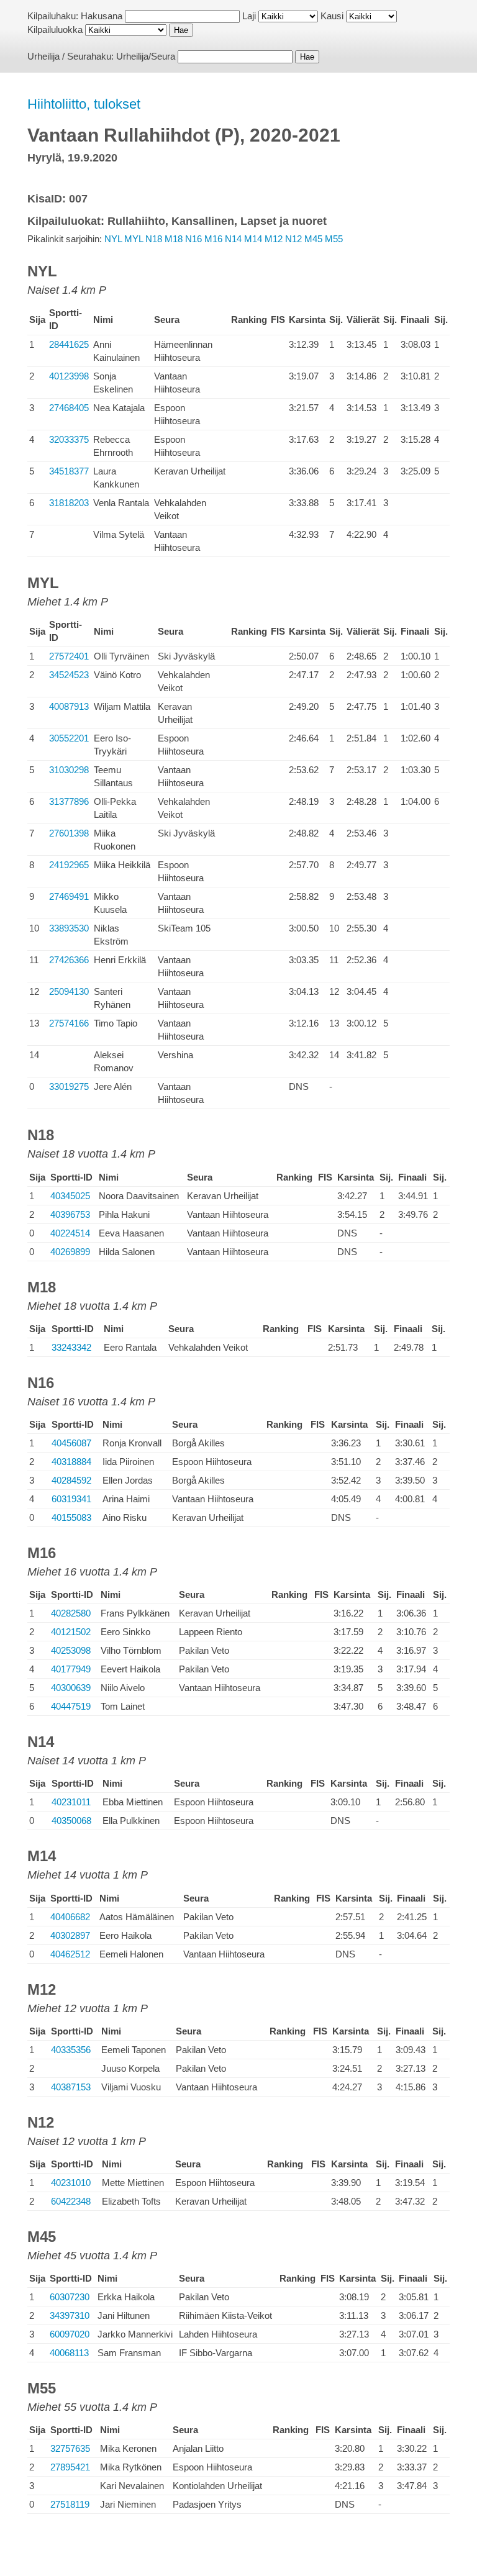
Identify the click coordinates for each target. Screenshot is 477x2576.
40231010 (71, 2183)
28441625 (69, 344)
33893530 (69, 928)
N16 (193, 239)
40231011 (71, 1802)
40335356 (71, 2050)
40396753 (70, 1214)
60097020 (70, 2334)
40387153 (71, 2087)
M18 (174, 239)
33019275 (69, 1086)
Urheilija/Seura (146, 56)
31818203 (69, 503)
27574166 (69, 1023)
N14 (233, 239)
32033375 (69, 439)
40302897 (70, 1935)
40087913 (69, 706)
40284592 (71, 1480)
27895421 (70, 2467)
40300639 (71, 1688)
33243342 (71, 1347)
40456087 (71, 1443)
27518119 (70, 2504)
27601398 (69, 833)
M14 (253, 239)
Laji (249, 16)
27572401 (69, 656)
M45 (313, 239)
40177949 (71, 1669)
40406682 (70, 1917)
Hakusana (102, 16)
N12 (293, 239)
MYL (134, 239)
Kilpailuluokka (55, 29)
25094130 (69, 991)
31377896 (69, 801)
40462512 (70, 1954)
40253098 (71, 1650)
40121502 (71, 1632)
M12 (274, 239)
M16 (213, 239)
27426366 (69, 960)
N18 (154, 239)
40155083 (71, 1517)
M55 (334, 239)
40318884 (71, 1462)
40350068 (71, 1821)
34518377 (69, 471)
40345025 (70, 1196)
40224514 (70, 1233)
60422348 (71, 2201)
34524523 (69, 675)
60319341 (71, 1499)
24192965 (69, 865)
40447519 (71, 1706)
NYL (113, 239)
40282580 (71, 1613)
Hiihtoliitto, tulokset (84, 104)
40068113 (69, 2353)
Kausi (332, 16)
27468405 (69, 408)
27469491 (69, 896)
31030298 (69, 770)
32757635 (70, 2448)
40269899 (70, 1252)
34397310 (70, 2315)
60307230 (70, 2297)
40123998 (69, 376)
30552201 (69, 738)
